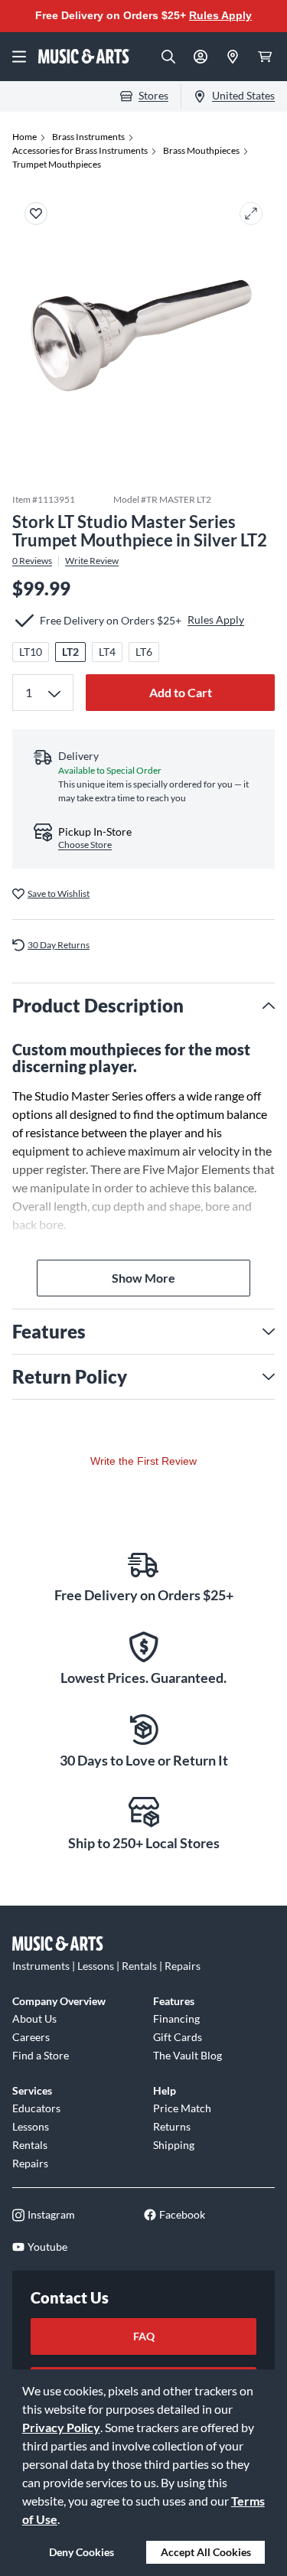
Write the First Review (143, 1461)
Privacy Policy (61, 2427)
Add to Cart (181, 692)
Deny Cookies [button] (82, 2552)
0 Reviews (32, 561)
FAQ (144, 2336)
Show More (143, 1278)
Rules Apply (220, 15)
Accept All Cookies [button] (206, 2552)
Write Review (92, 561)
